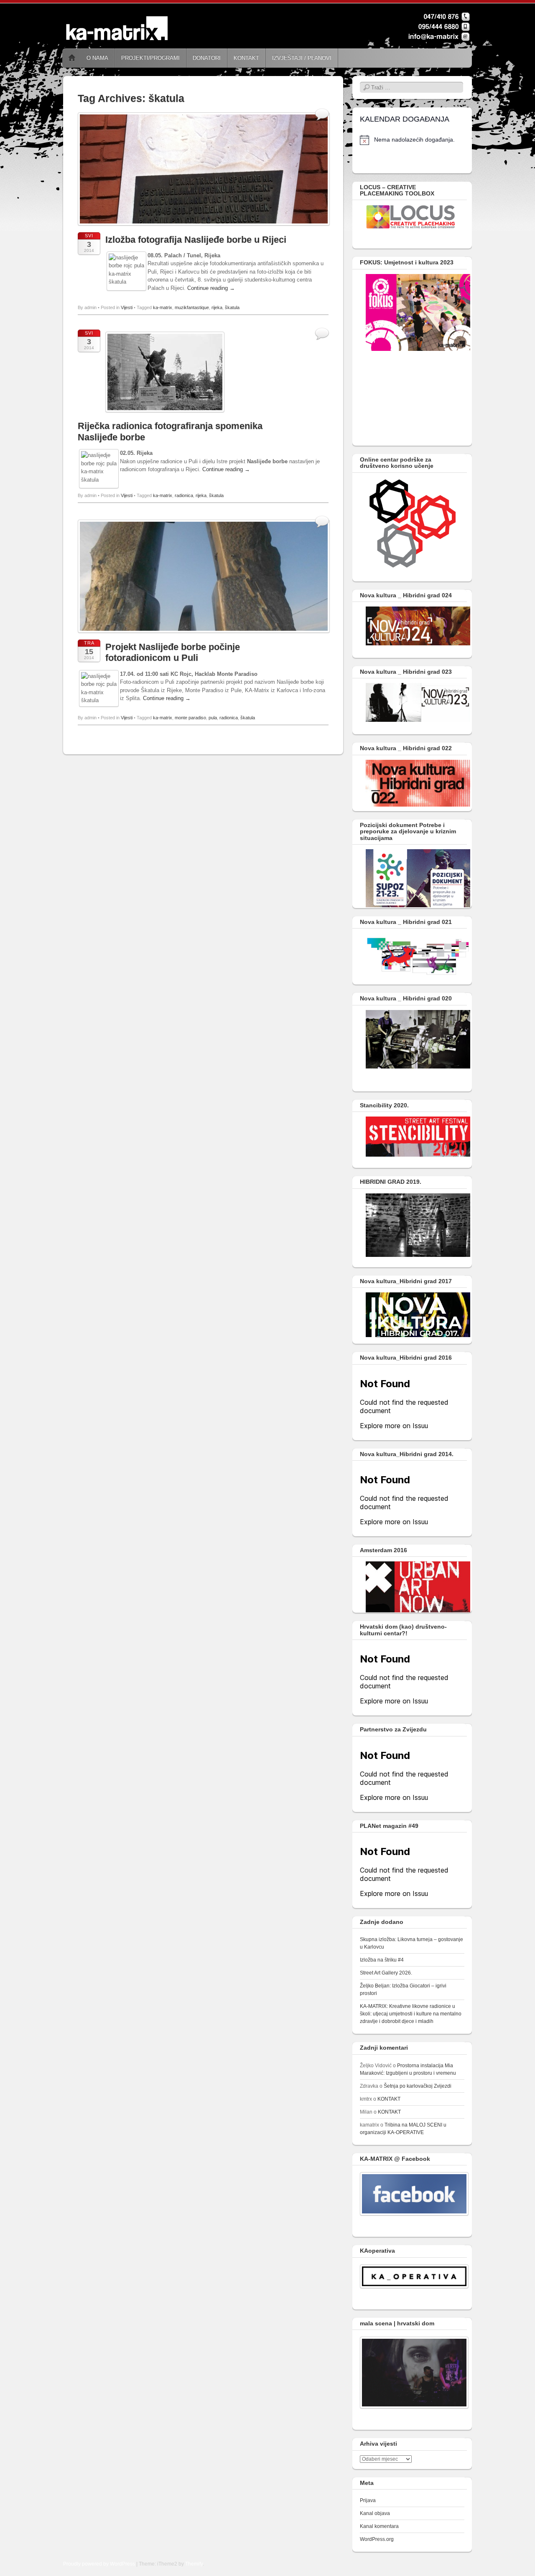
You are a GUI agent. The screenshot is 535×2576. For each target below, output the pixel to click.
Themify (194, 2564)
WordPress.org (377, 2539)
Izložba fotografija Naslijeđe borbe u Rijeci (196, 240)
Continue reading (211, 288)
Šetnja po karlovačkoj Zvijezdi (418, 2086)
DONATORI (207, 58)
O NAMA (97, 58)
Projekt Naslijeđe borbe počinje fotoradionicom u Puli (173, 652)
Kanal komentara (379, 2526)
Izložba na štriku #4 (382, 1960)
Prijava (368, 2500)
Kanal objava (375, 2513)
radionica (184, 495)
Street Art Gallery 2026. (386, 1973)
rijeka (217, 307)
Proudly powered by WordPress (99, 2564)
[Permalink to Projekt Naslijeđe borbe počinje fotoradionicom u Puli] (204, 635)
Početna (72, 58)
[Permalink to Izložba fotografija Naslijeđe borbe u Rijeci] (204, 228)
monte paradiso (190, 718)
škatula (232, 307)
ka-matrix (163, 307)
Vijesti (127, 307)
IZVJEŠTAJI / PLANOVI (302, 58)
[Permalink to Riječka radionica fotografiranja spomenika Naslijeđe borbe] (165, 415)
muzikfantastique (192, 307)
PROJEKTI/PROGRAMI (150, 58)
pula (213, 718)
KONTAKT (246, 58)
